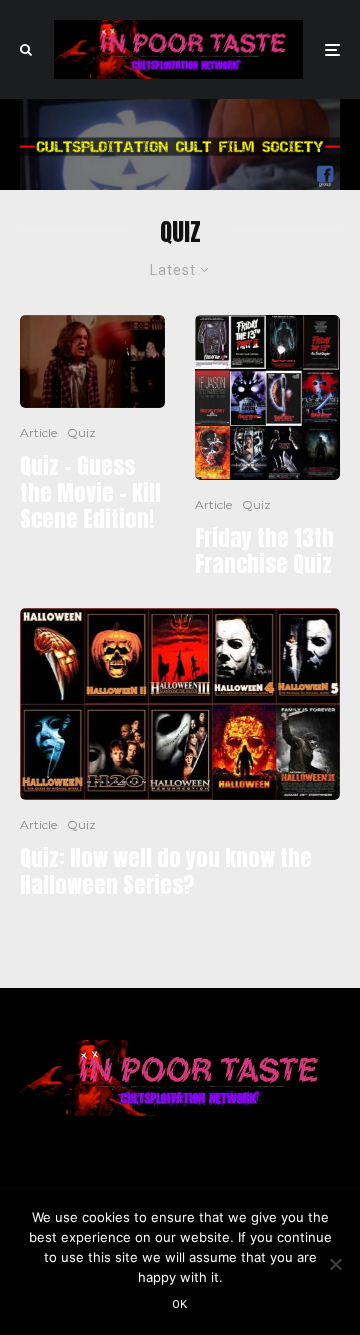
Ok (180, 1304)
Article (38, 432)
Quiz (81, 432)
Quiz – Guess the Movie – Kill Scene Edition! (90, 492)
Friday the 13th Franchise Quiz (264, 551)
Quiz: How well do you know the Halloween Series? (166, 871)
